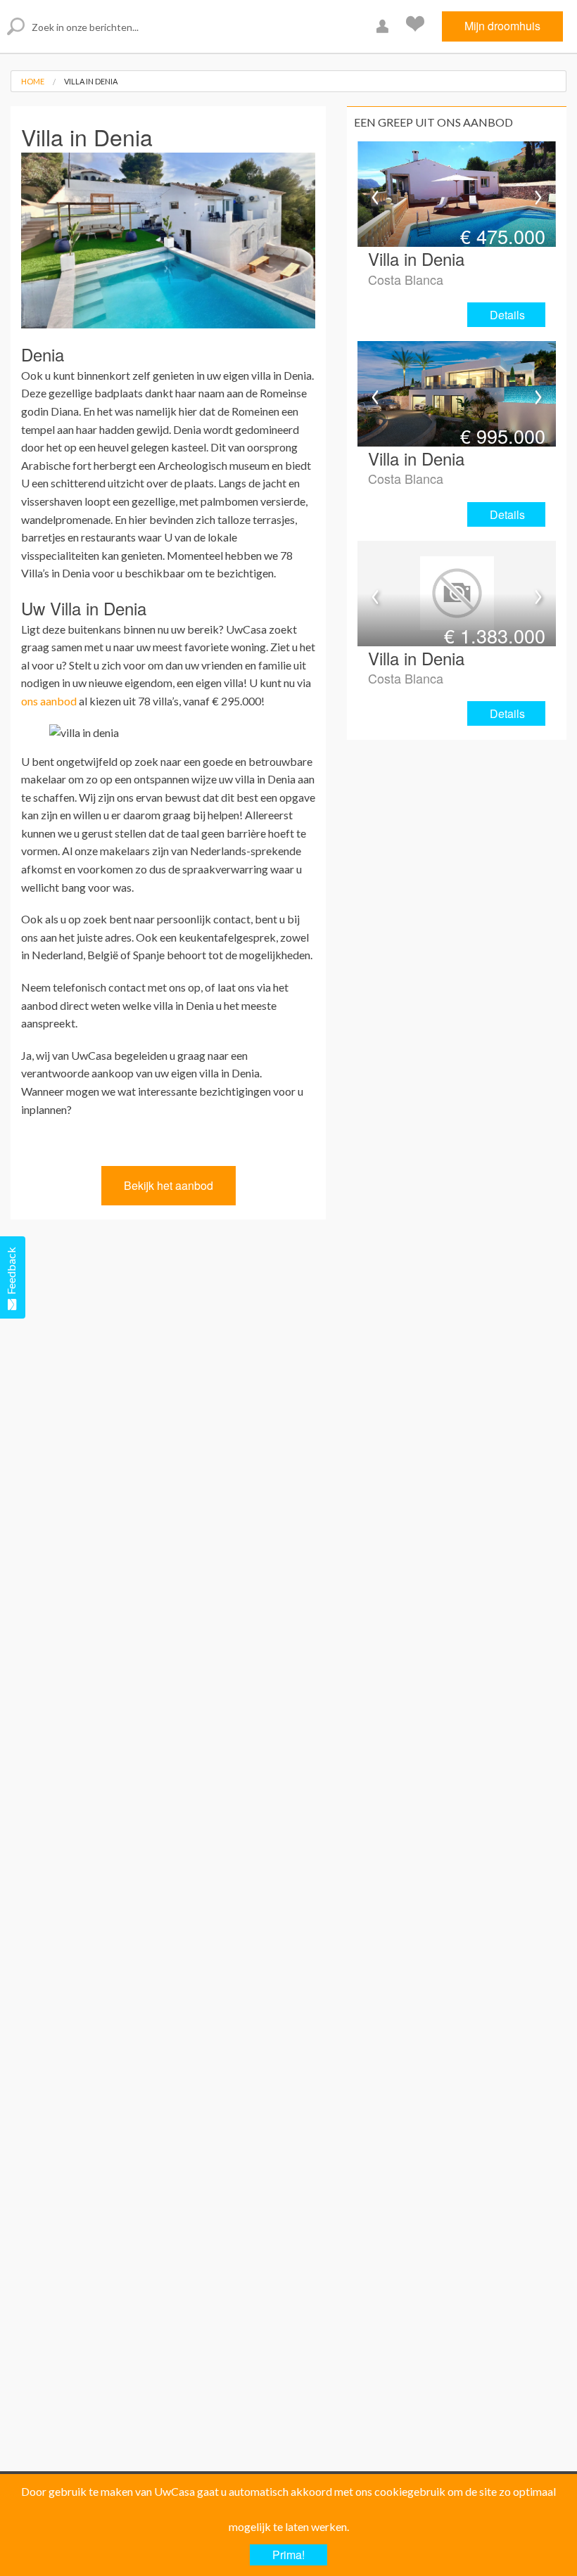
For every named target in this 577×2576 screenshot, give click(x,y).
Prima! (288, 2555)
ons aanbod (49, 701)
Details (507, 315)
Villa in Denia (91, 81)
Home (33, 81)
